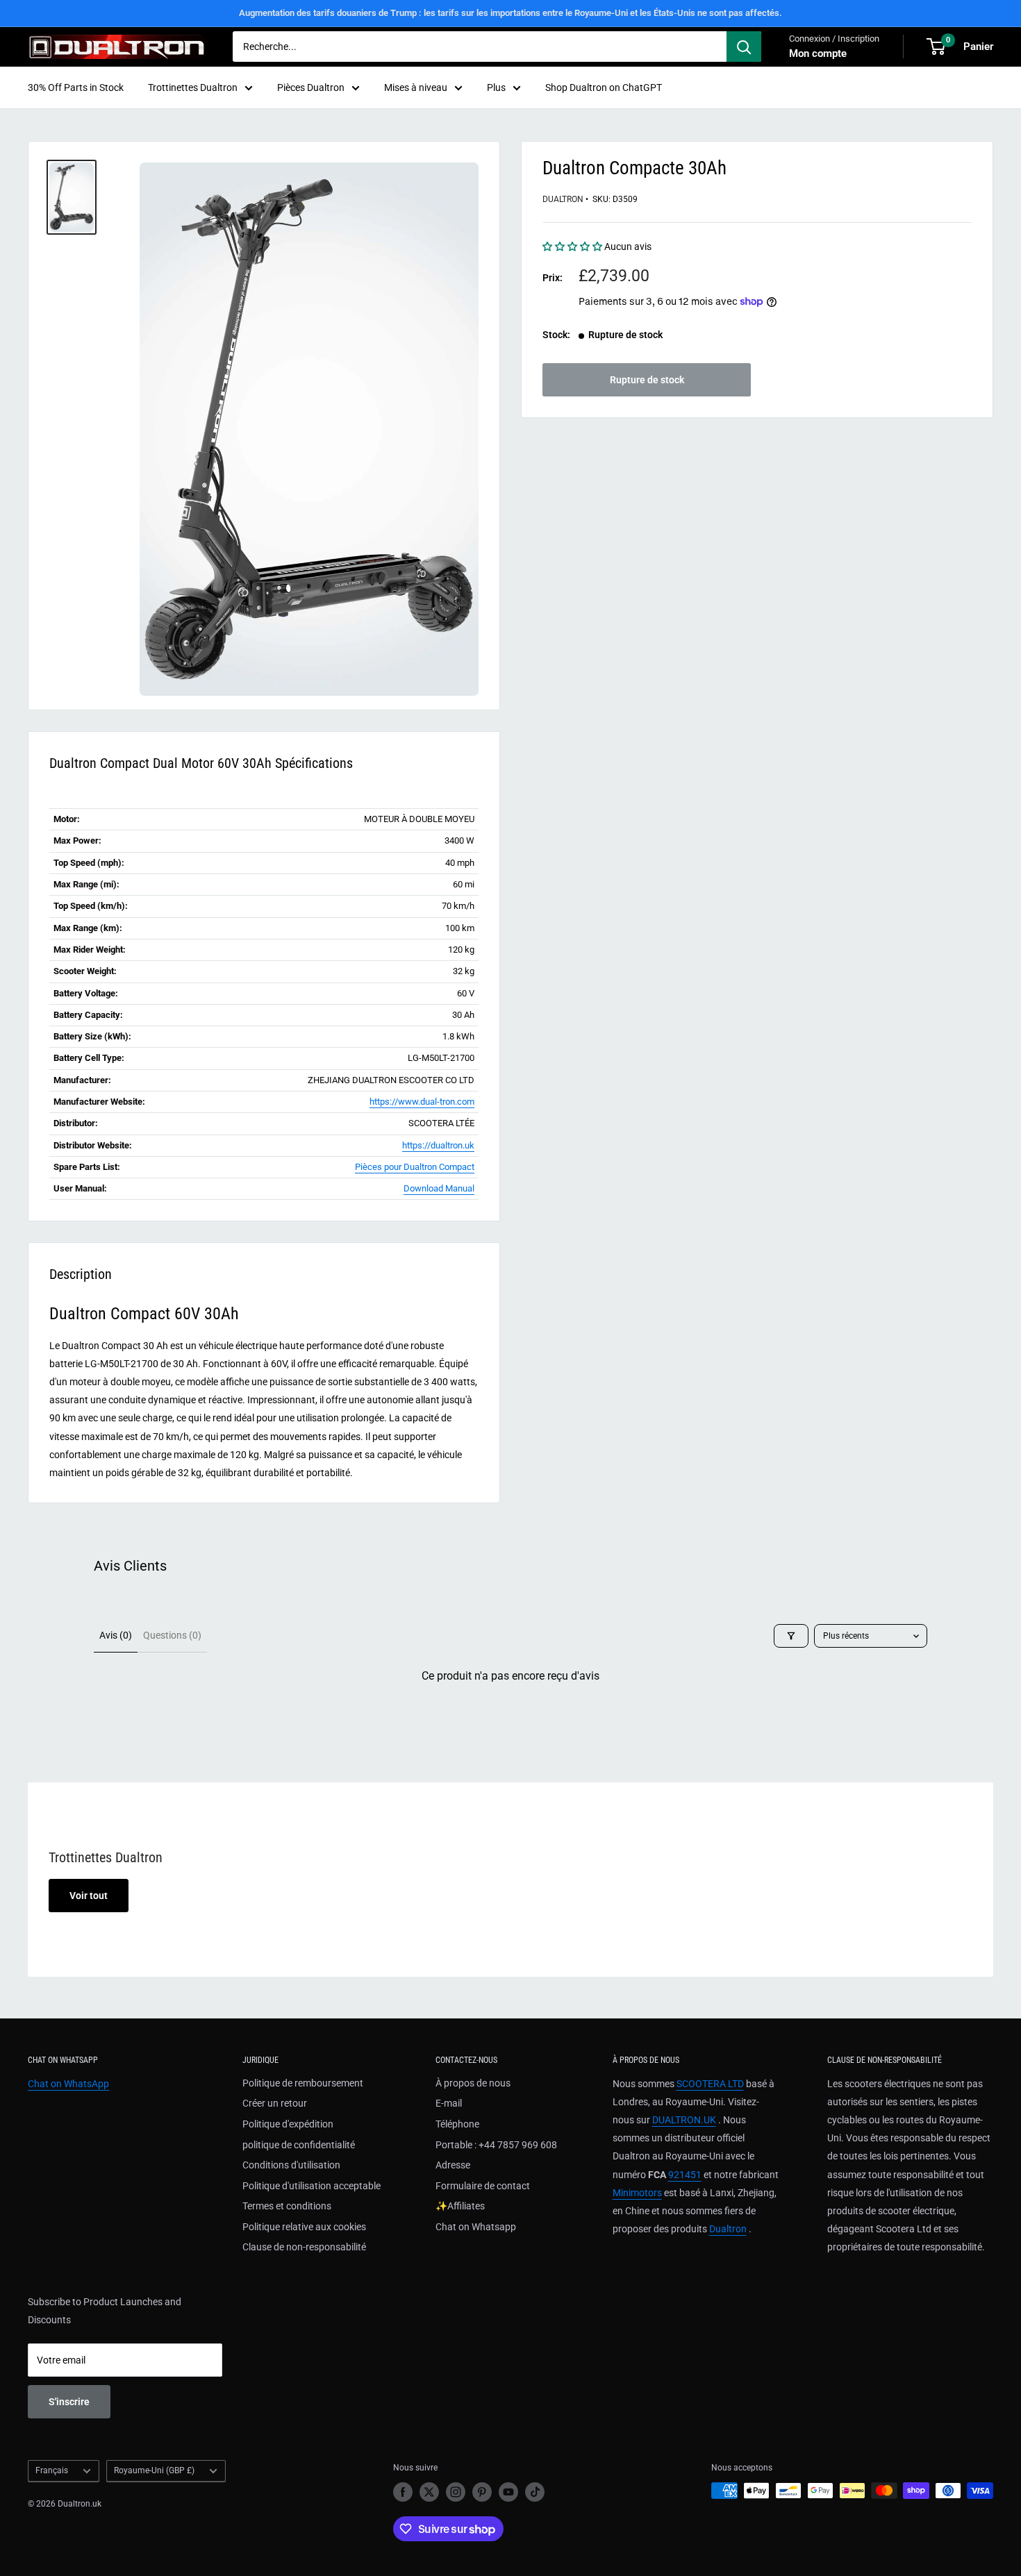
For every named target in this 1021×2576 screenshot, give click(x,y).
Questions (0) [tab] (172, 1635)
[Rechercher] (744, 47)
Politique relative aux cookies (304, 2227)
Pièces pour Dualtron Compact (415, 1167)
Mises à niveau (416, 87)
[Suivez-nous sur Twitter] (429, 2492)
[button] (573, 246)
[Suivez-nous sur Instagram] (456, 2492)
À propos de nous (473, 2083)
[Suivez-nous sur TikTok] (535, 2492)
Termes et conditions (287, 2206)
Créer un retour (275, 2103)
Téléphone (457, 2124)
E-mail (449, 2103)
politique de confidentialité (299, 2145)
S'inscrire (69, 2402)
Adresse (453, 2165)
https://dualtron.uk (438, 1145)
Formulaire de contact (483, 2186)
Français (52, 2470)
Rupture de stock (647, 380)
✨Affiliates (460, 2206)
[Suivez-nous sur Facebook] (403, 2492)
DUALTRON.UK (684, 2120)
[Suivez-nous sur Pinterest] (482, 2492)
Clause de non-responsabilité (304, 2247)
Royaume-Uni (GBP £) (154, 2470)
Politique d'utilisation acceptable (312, 2186)
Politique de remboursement (303, 2083)
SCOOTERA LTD (710, 2084)
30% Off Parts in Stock (76, 87)
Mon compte (818, 53)
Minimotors (637, 2193)
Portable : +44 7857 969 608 (496, 2145)
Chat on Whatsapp (476, 2227)
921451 (685, 2175)
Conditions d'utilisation (291, 2165)
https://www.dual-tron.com (422, 1102)
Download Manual (439, 1188)
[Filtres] (791, 1636)
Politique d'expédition (288, 2124)
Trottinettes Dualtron (193, 87)
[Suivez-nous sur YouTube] (508, 2492)
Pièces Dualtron (311, 87)
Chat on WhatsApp (68, 2084)
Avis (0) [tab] (116, 1635)
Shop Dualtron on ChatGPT (604, 87)
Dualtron (563, 199)
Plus (496, 87)
